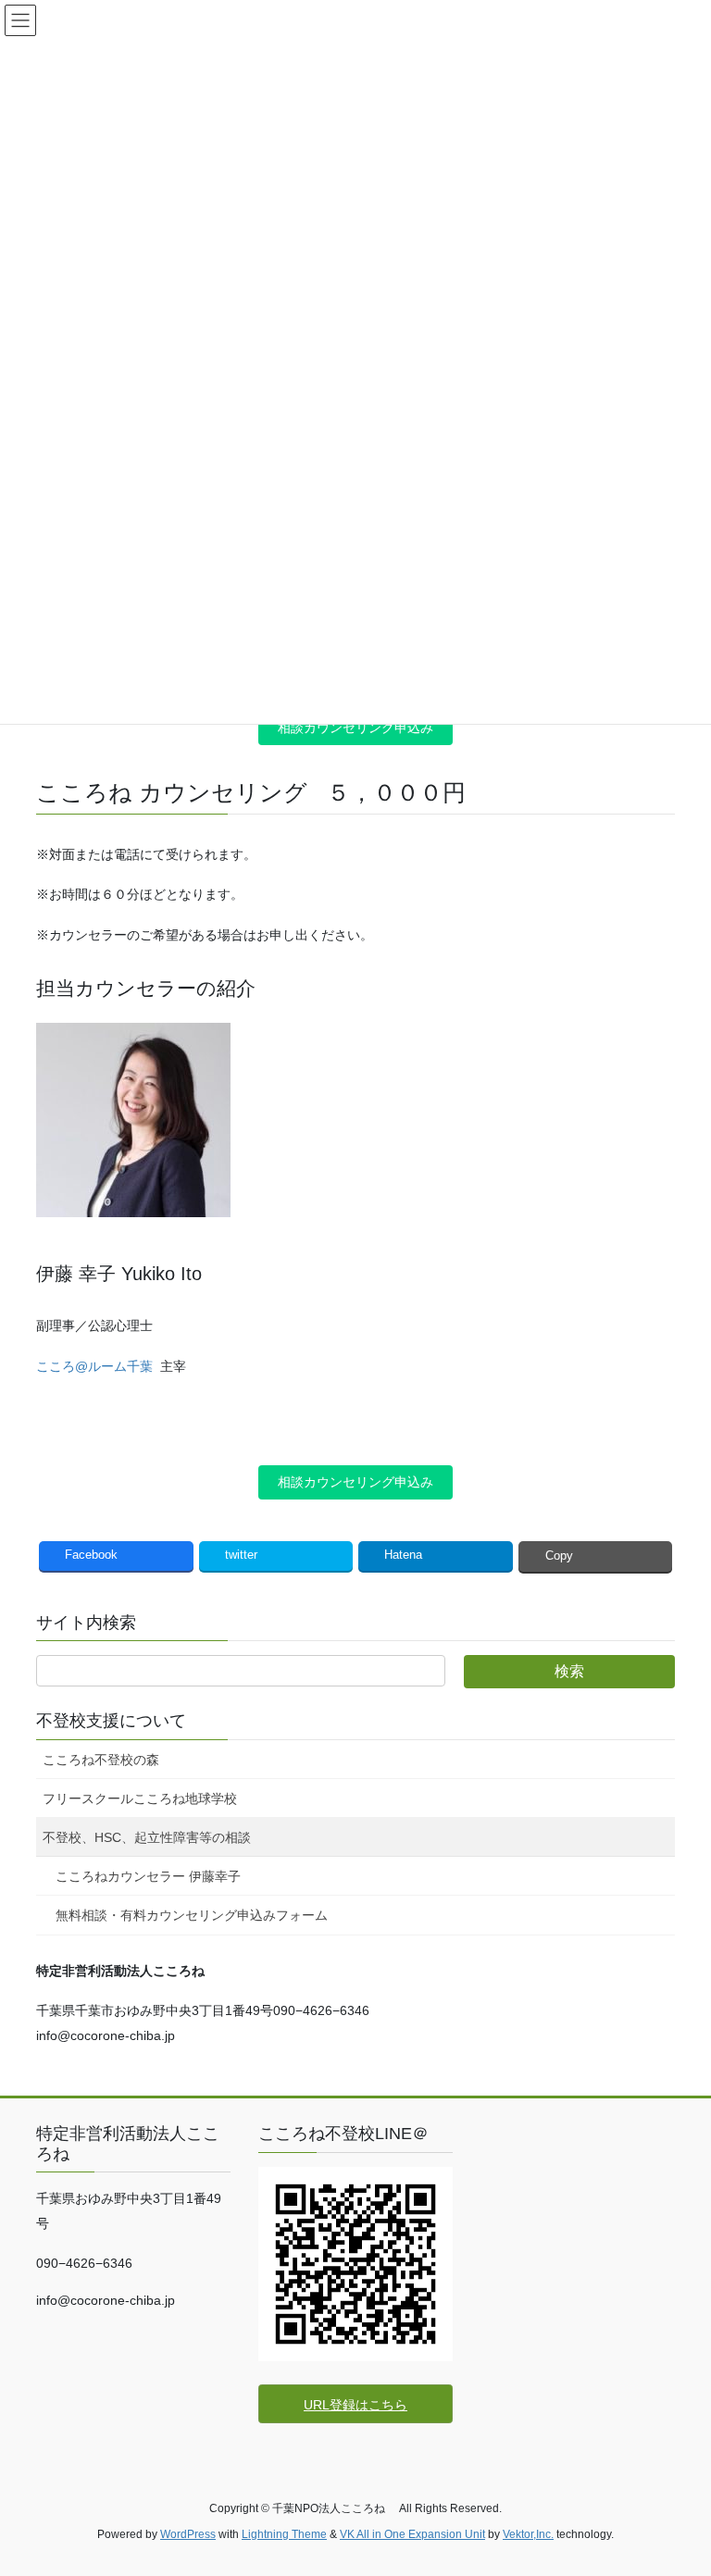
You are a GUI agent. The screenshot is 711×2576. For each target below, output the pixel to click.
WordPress (188, 2534)
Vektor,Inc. (528, 2534)
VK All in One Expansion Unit (412, 2534)
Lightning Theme (284, 2534)
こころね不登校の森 (101, 1760)
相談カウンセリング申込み (355, 728)
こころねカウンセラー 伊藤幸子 (148, 1876)
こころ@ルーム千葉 (94, 1366)
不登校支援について (111, 1721)
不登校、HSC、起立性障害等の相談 (147, 1837)
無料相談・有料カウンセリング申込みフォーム (192, 1915)
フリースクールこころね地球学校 (140, 1798)
